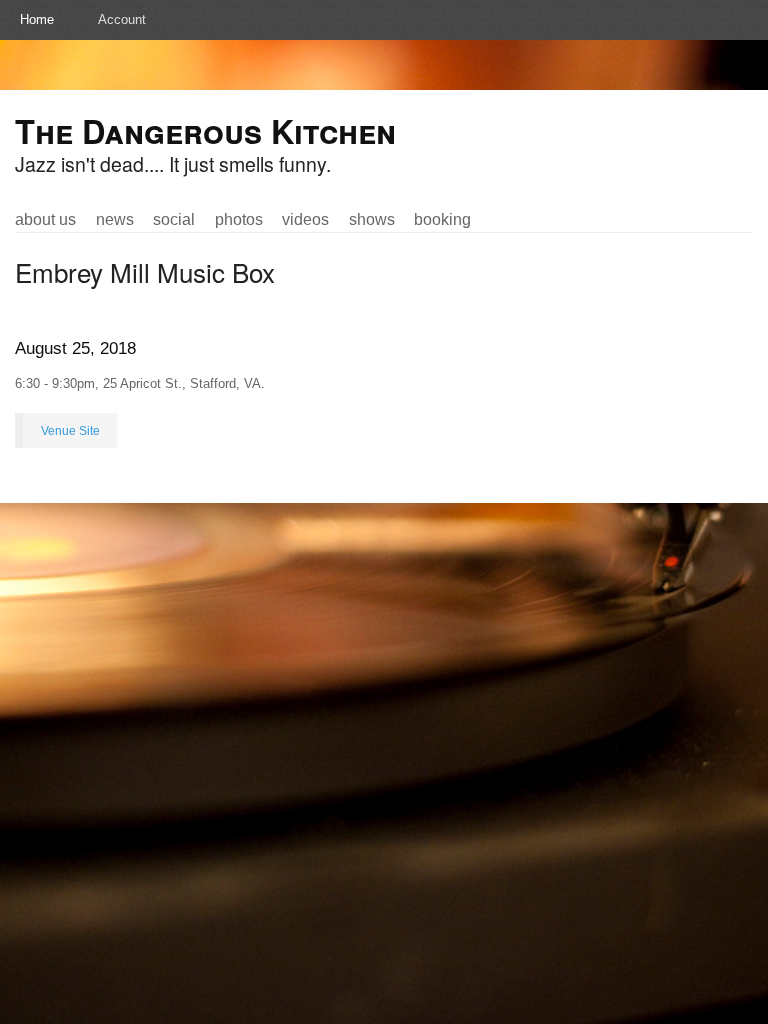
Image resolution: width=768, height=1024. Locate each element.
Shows (372, 219)
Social (174, 219)
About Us (45, 219)
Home (37, 19)
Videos (305, 219)
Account (122, 19)
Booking (442, 219)
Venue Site (70, 430)
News (115, 219)
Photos (239, 219)
